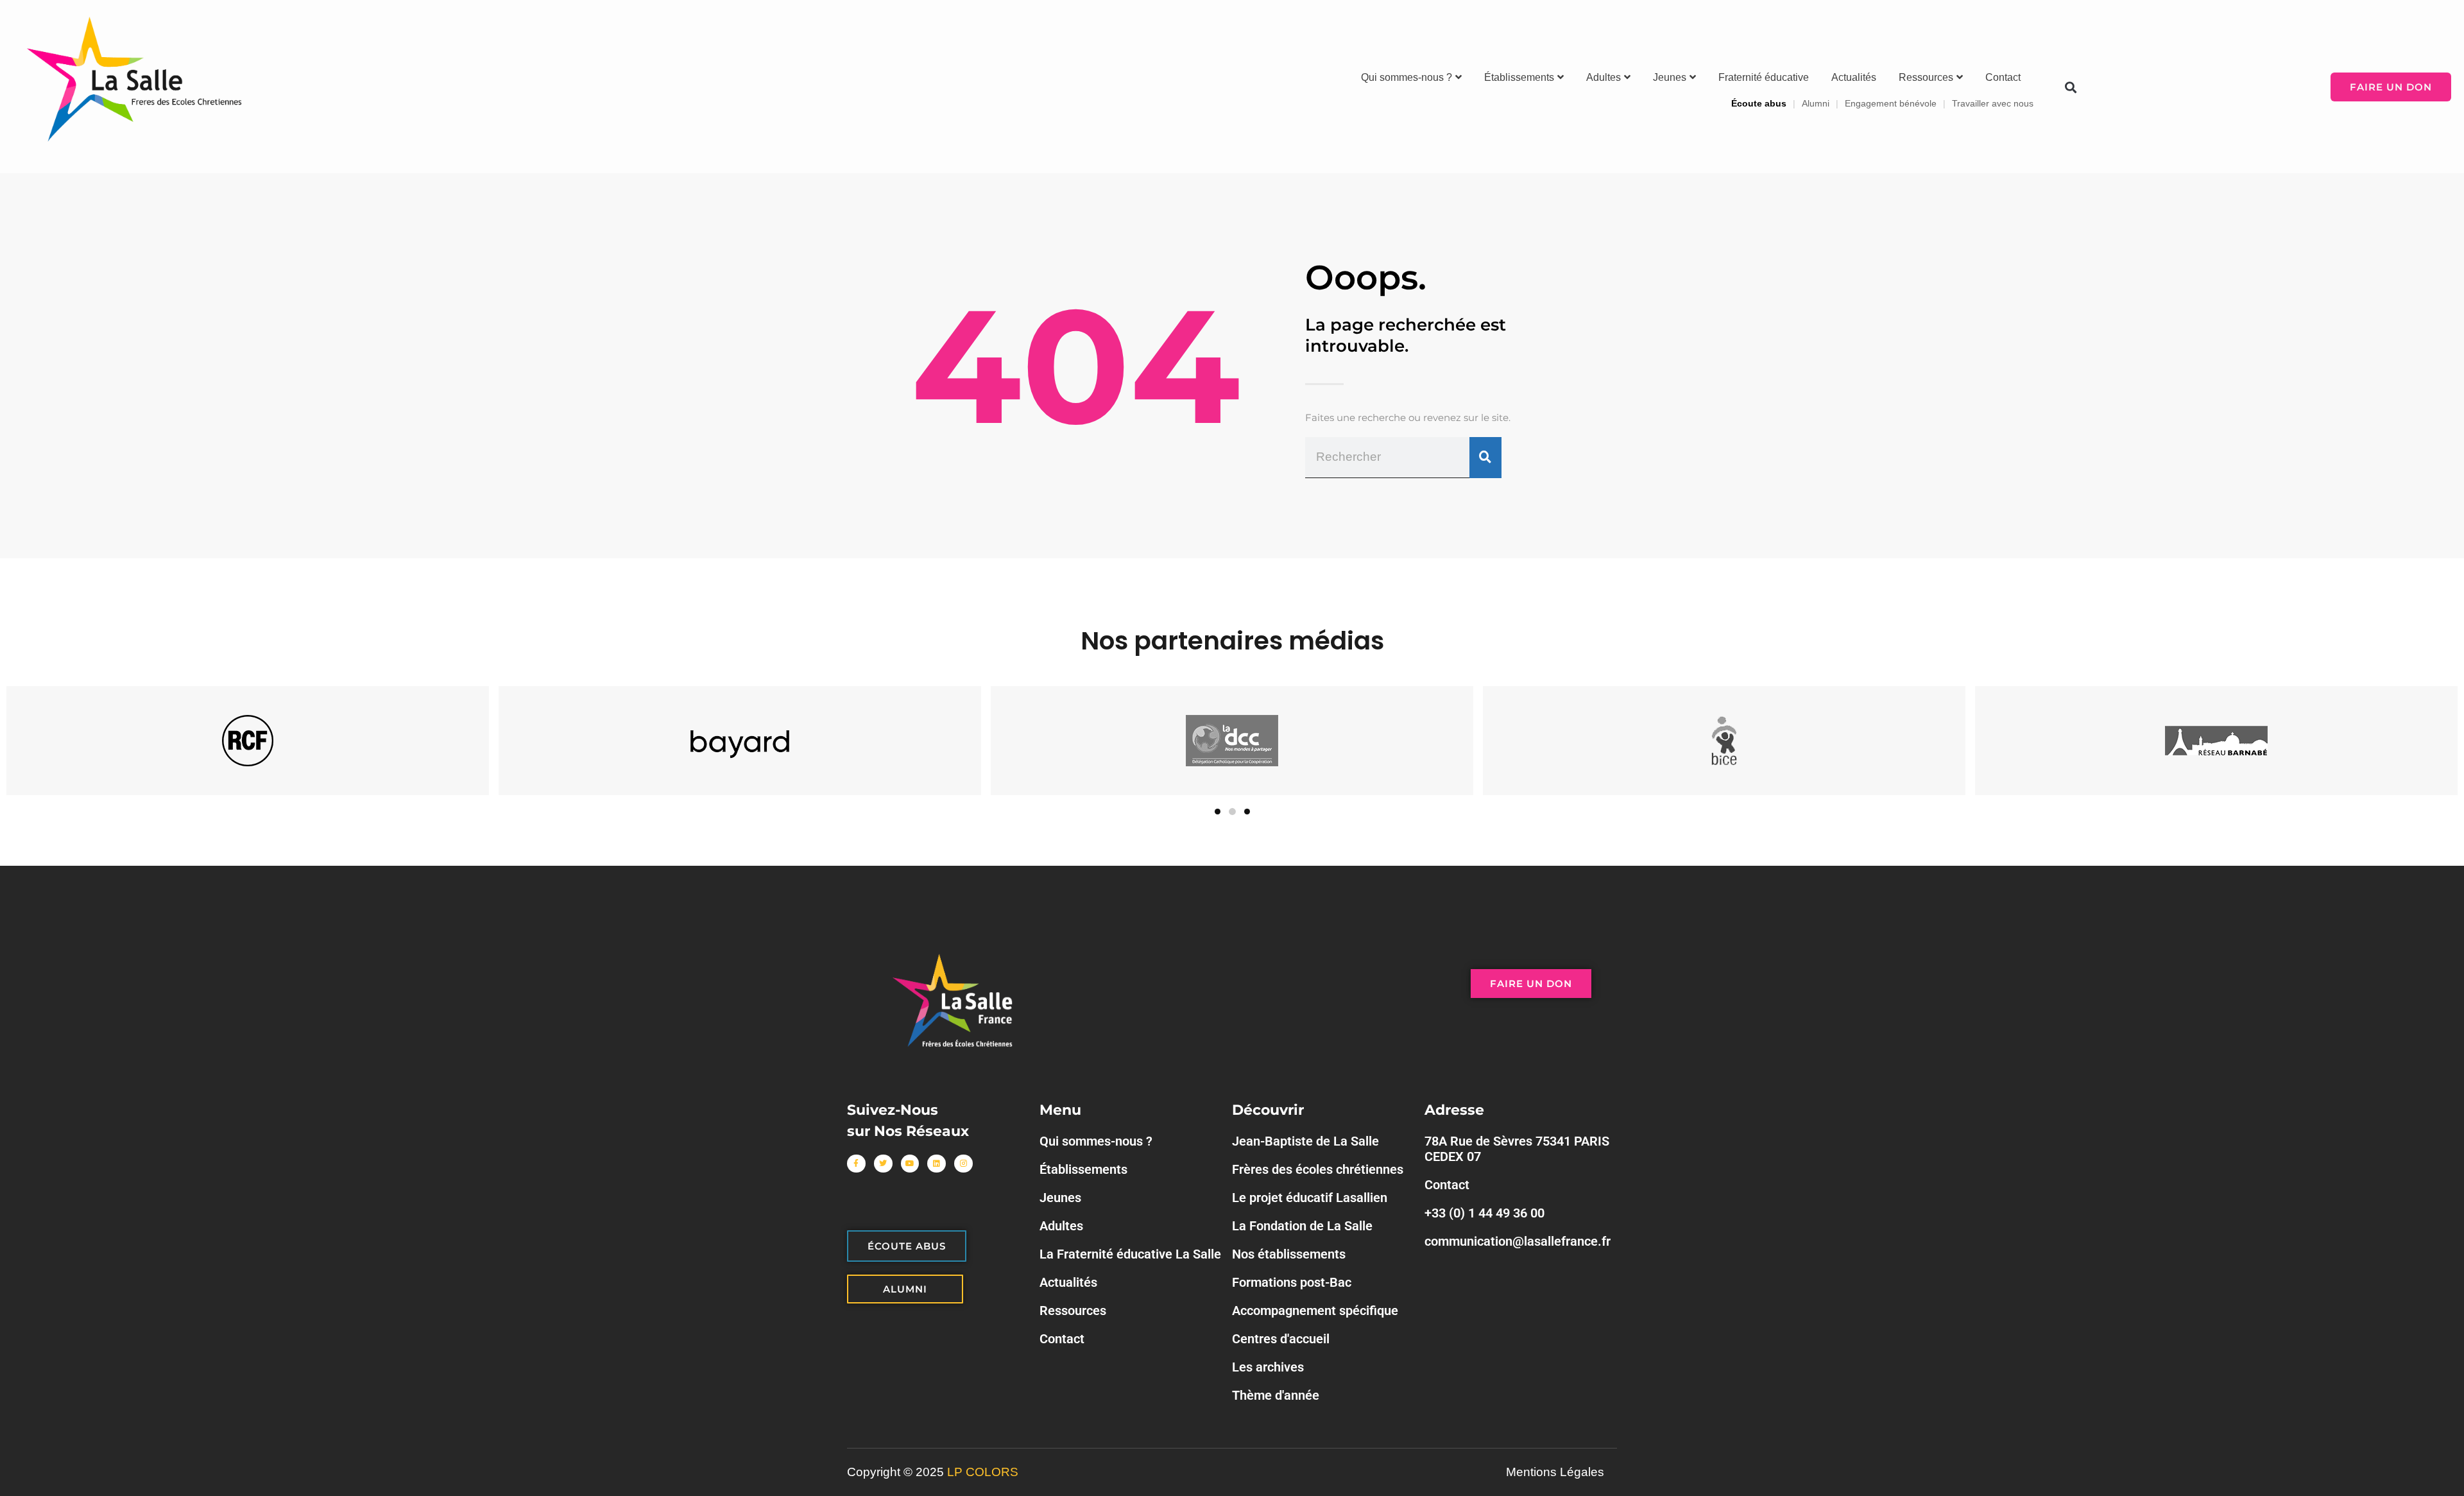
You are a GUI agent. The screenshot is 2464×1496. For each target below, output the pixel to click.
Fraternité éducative (1764, 77)
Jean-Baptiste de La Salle (1305, 1141)
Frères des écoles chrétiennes (1318, 1169)
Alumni (1816, 103)
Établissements (1519, 77)
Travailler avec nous (1993, 103)
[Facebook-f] (856, 1164)
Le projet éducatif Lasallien (1310, 1198)
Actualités (1854, 77)
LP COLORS (983, 1472)
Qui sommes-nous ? (1407, 77)
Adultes (1604, 77)
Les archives (1268, 1367)
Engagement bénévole (1891, 103)
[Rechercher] (1485, 458)
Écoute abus (1759, 103)
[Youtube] (910, 1164)
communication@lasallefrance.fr (1518, 1241)
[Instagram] (963, 1164)
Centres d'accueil (1281, 1339)
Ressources (1926, 77)
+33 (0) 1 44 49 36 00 (1484, 1213)
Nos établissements (1289, 1254)
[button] (2070, 87)
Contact (2003, 77)
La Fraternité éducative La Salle (1130, 1254)
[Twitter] (883, 1164)
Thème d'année (1276, 1395)
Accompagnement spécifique (1315, 1311)
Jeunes (1670, 77)
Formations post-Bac (1292, 1282)
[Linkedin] (937, 1164)
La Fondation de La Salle (1302, 1226)
